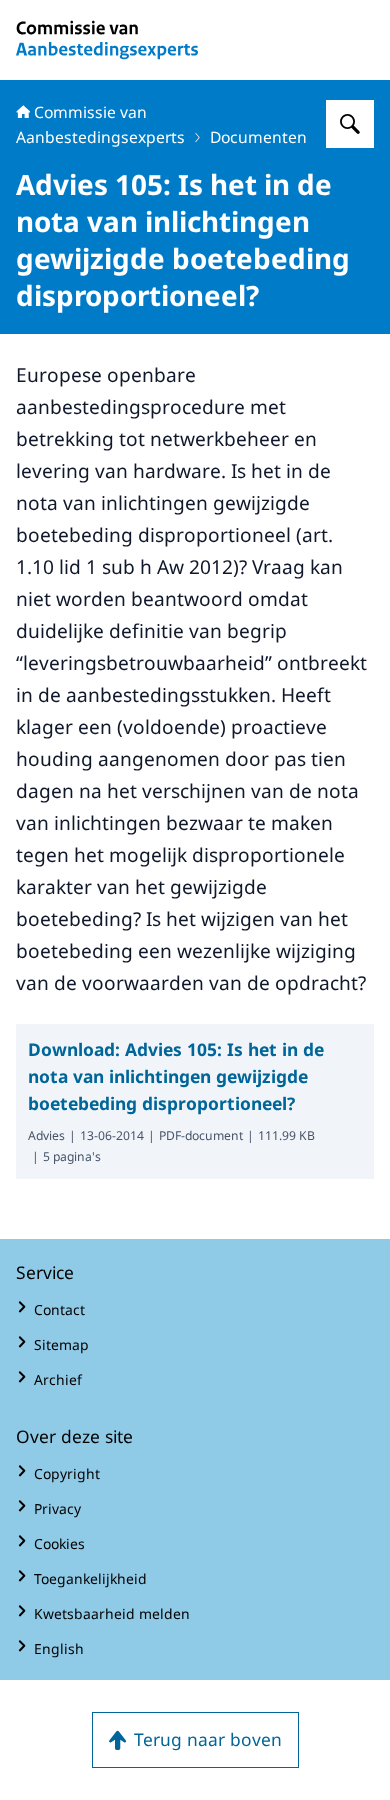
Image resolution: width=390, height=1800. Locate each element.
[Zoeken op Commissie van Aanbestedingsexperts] (350, 124)
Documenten (258, 137)
